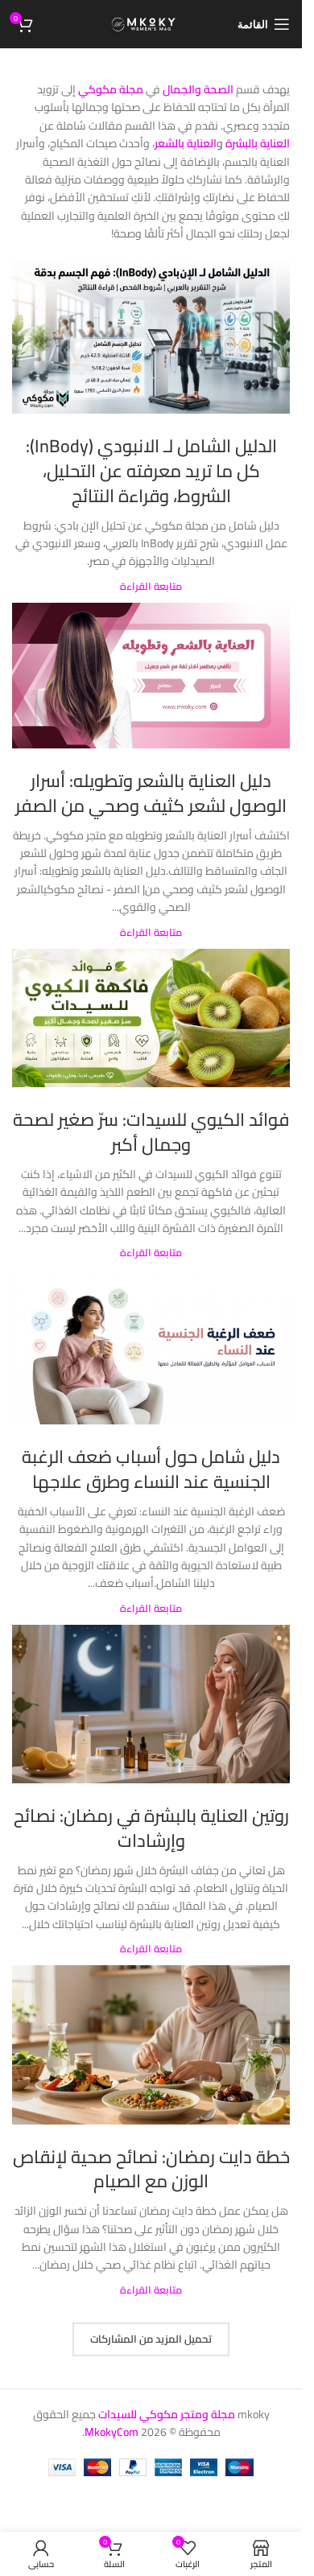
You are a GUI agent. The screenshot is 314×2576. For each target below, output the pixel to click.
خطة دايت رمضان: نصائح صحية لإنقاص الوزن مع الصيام (151, 2169)
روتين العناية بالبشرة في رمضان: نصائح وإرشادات (151, 1828)
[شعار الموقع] (151, 23)
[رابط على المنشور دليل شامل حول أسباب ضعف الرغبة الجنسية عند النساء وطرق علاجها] (151, 1348)
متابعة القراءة (151, 586)
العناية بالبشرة (258, 143)
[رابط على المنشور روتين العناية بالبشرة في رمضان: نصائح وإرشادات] (151, 1704)
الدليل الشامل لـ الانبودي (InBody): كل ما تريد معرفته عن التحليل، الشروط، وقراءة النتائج (151, 471)
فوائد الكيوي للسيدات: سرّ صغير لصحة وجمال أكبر (151, 1132)
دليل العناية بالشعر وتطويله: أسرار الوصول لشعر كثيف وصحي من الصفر (151, 793)
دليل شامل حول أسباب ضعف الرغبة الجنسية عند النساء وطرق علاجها (151, 1469)
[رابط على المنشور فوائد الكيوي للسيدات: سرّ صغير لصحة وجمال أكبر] (151, 1018)
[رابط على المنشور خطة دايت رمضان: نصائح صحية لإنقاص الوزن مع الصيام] (151, 2044)
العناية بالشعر (186, 143)
